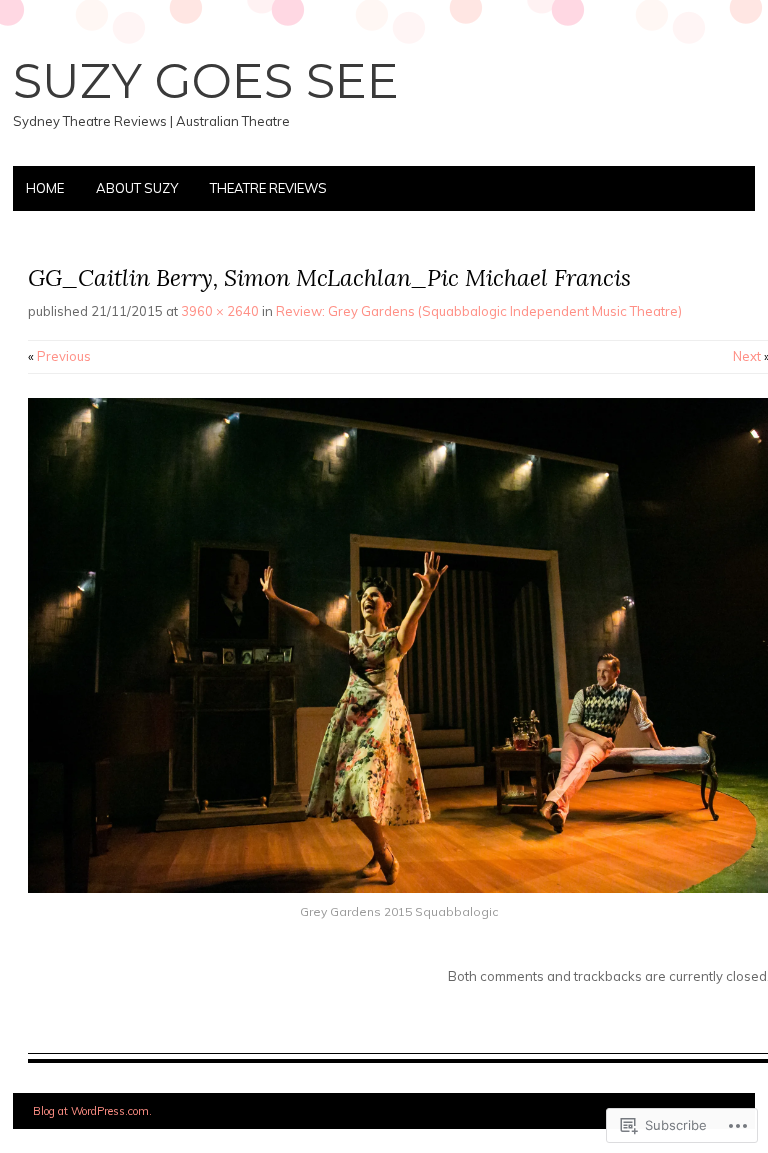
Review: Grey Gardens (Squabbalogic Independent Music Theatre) (479, 311)
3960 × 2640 (220, 311)
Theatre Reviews (268, 188)
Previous (59, 356)
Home (45, 188)
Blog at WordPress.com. (92, 1111)
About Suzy (137, 188)
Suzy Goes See (206, 81)
